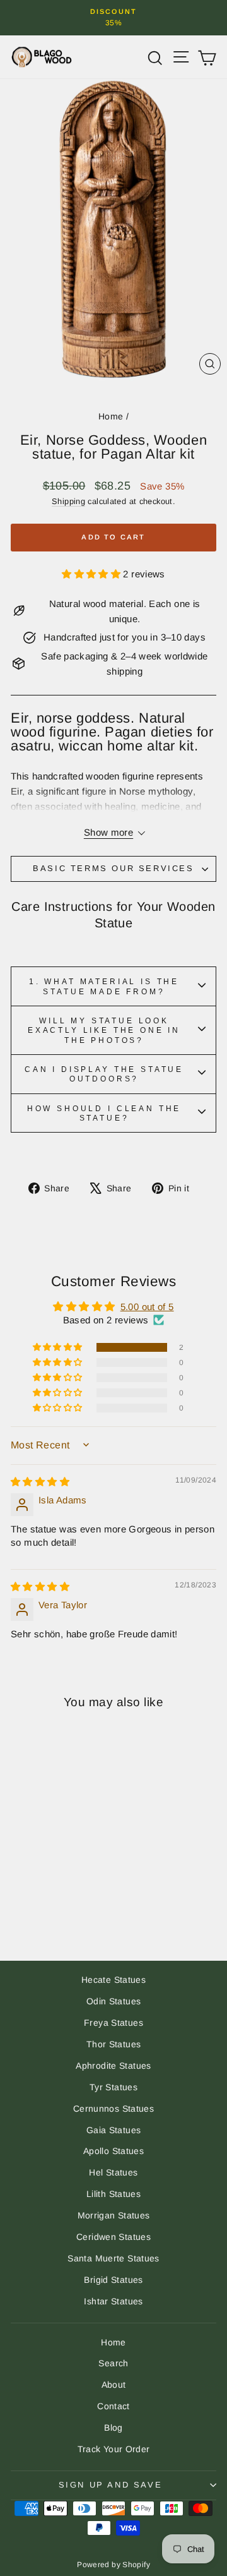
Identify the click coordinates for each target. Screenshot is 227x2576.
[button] (92, 574)
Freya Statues (113, 2023)
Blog (113, 2428)
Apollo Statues (113, 2151)
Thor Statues (114, 2044)
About (114, 2385)
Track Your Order (114, 2449)
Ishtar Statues (113, 2301)
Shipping (68, 501)
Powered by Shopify (113, 2565)
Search (113, 2363)
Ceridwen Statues (113, 2237)
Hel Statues (113, 2172)
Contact (113, 2406)
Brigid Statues (113, 2280)
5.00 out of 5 (147, 1307)
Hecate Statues (113, 1980)
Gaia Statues (114, 2130)
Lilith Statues (113, 2194)
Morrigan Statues (114, 2215)
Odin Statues (114, 2001)
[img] (40, 1482)
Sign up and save (111, 2485)
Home (111, 416)
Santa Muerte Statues (113, 2258)
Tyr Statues (113, 2087)
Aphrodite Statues (113, 2066)
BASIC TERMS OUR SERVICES (113, 868)
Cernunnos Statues (113, 2109)
